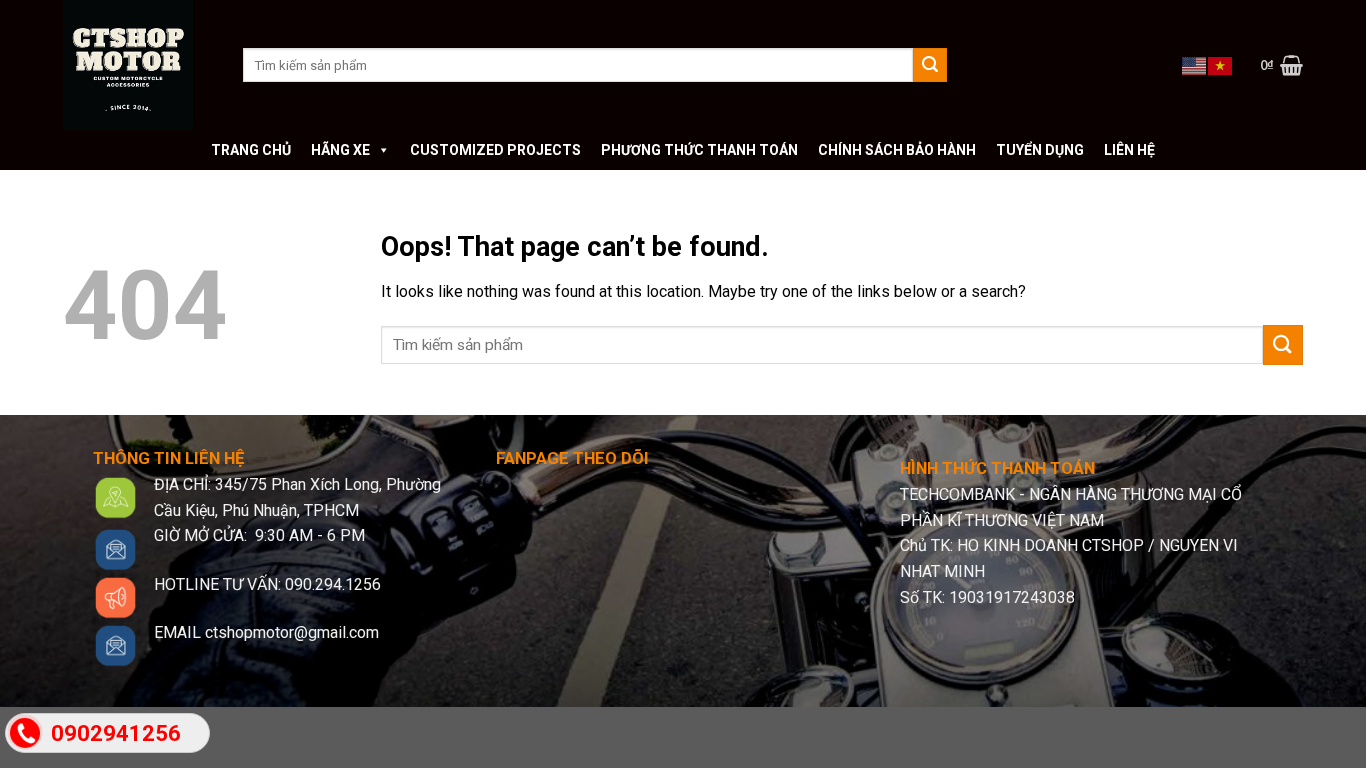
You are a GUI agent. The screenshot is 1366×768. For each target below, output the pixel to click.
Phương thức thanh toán (699, 150)
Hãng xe (340, 150)
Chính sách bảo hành (897, 150)
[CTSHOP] (138, 65)
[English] (1195, 64)
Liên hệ (1129, 150)
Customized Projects (495, 150)
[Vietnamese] (1221, 64)
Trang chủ (251, 150)
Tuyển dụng (1040, 150)
